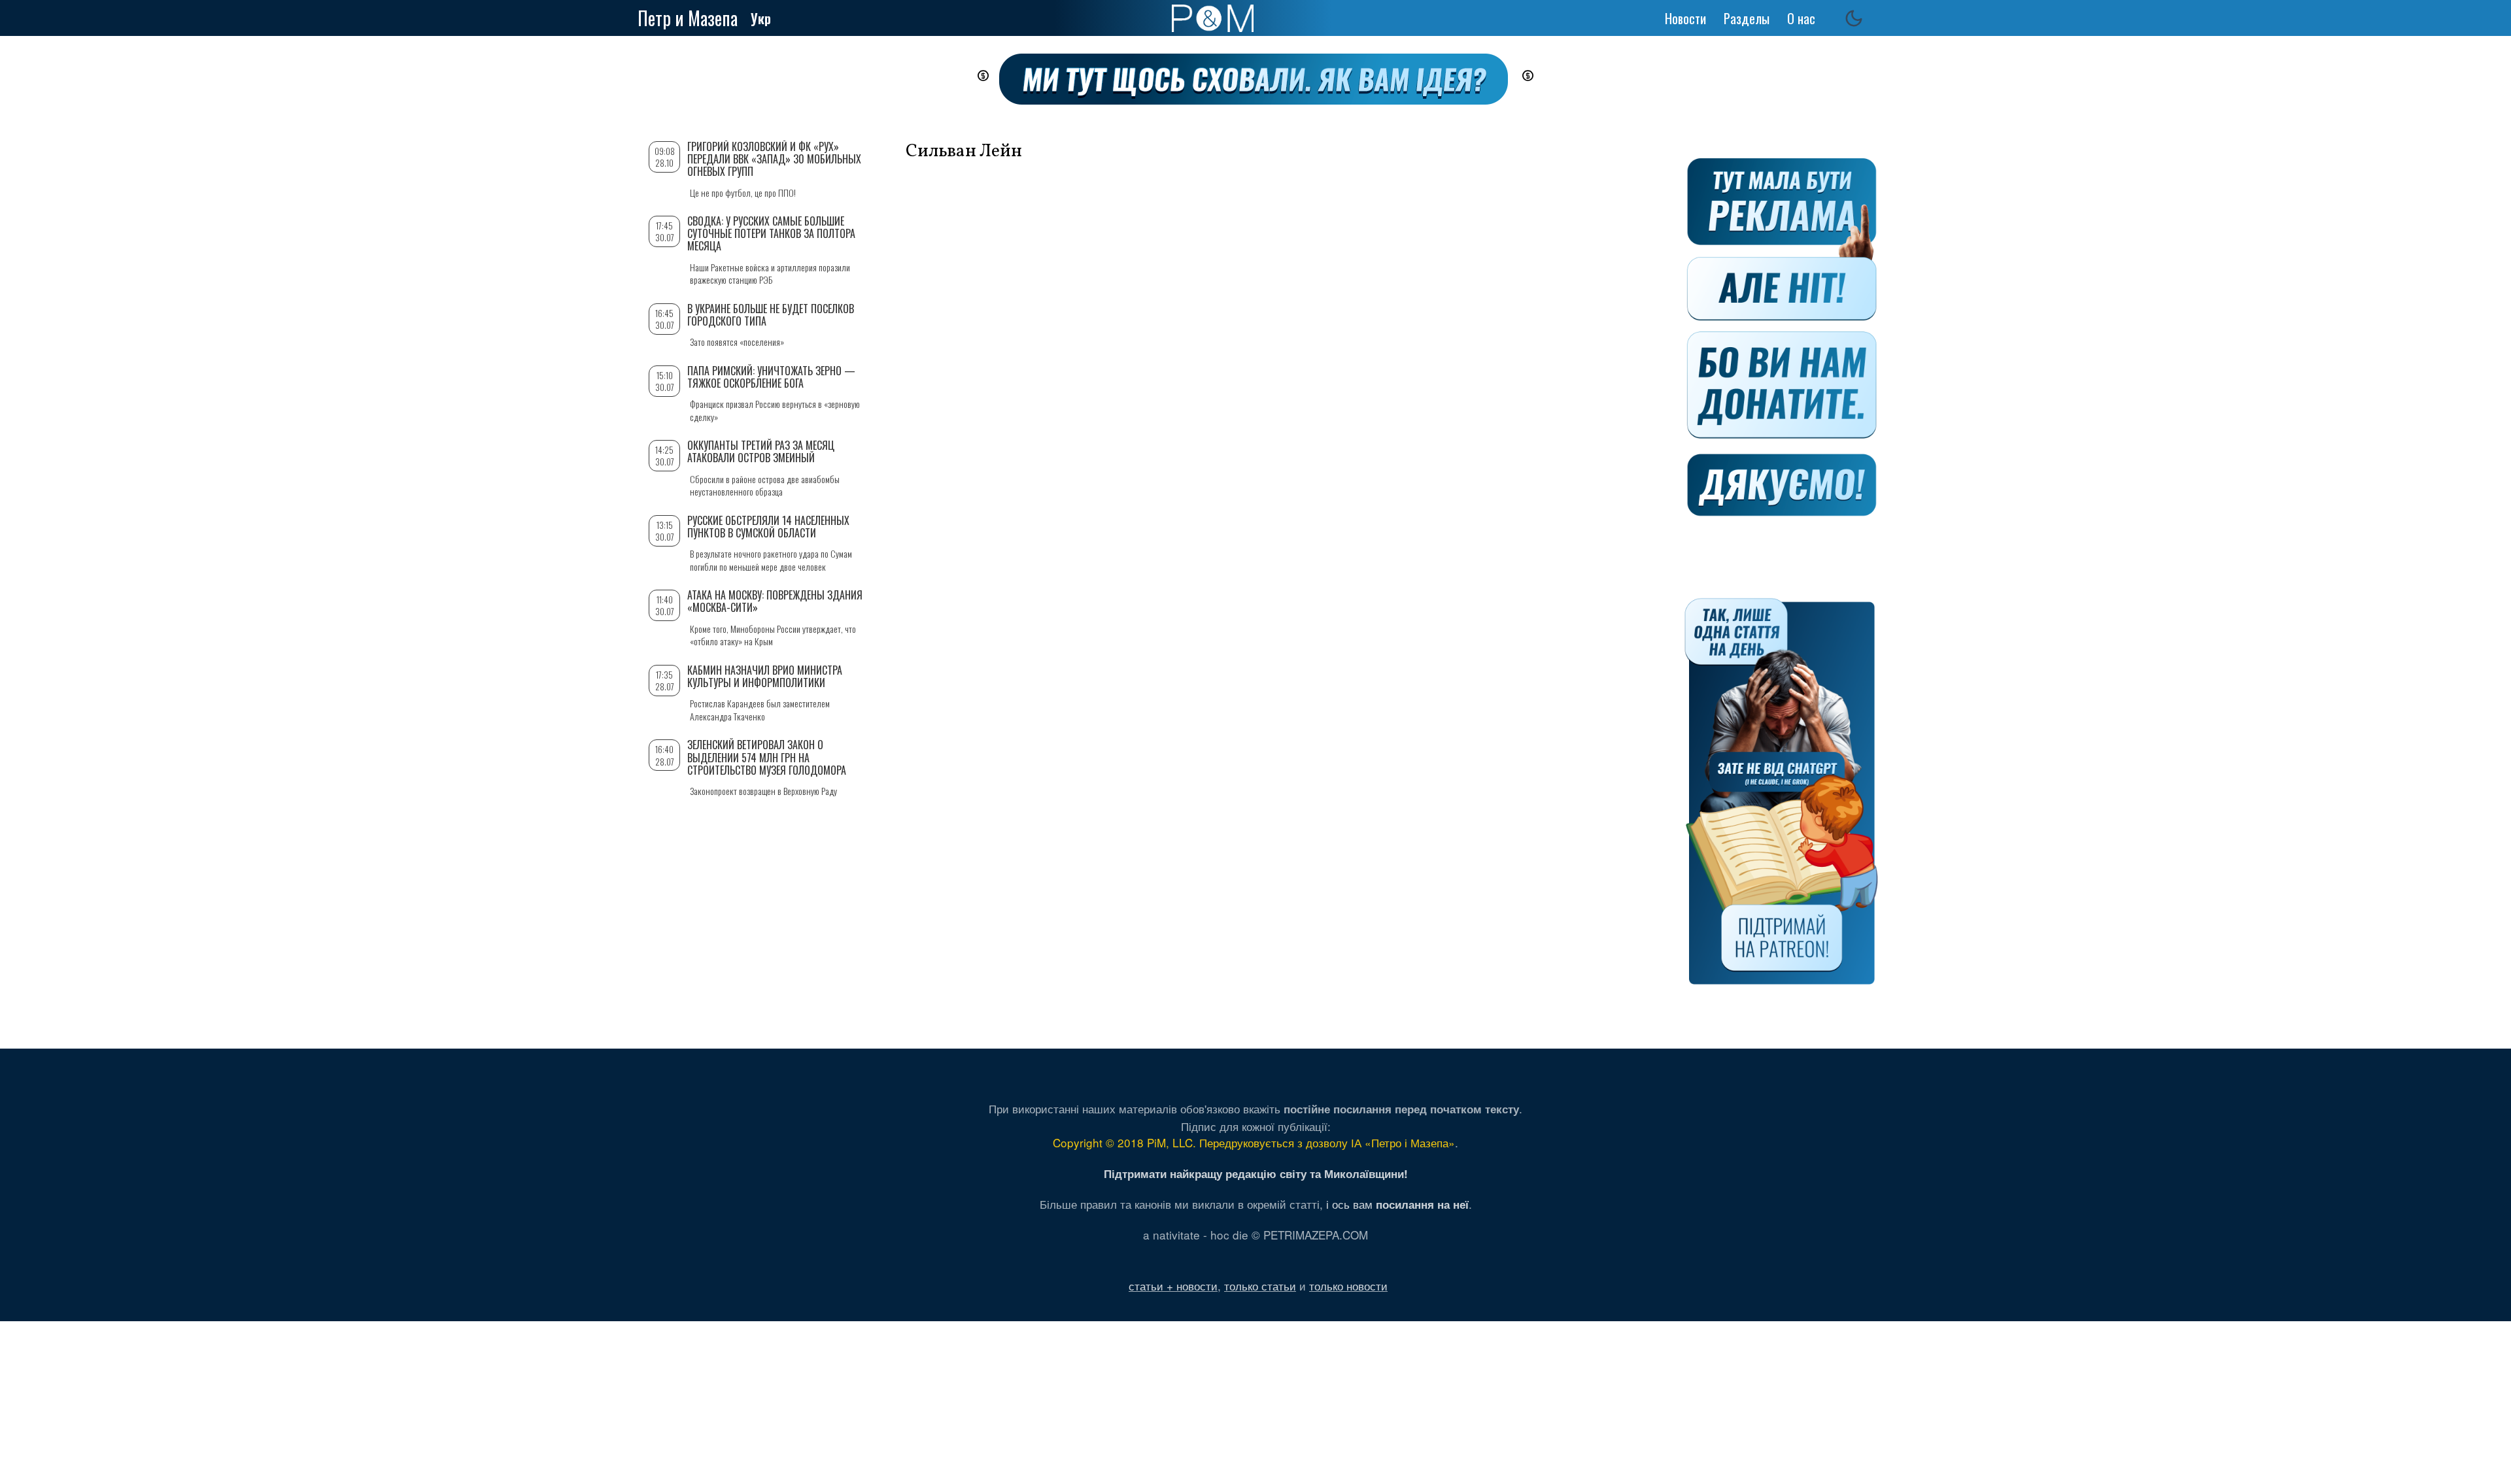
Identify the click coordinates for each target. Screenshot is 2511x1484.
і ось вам (1397, 1204)
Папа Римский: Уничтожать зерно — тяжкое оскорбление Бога (771, 377)
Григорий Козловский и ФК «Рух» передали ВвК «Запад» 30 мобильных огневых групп (774, 159)
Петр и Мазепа (688, 18)
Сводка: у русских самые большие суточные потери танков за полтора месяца (771, 233)
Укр (761, 18)
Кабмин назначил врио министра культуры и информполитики (765, 676)
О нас (1801, 18)
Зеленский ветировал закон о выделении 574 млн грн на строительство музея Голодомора (767, 757)
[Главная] (1213, 18)
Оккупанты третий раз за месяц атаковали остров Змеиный (761, 451)
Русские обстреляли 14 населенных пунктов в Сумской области (768, 527)
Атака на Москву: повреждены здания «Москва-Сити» (775, 601)
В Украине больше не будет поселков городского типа (771, 315)
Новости (1685, 18)
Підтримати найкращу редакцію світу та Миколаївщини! (1256, 1173)
